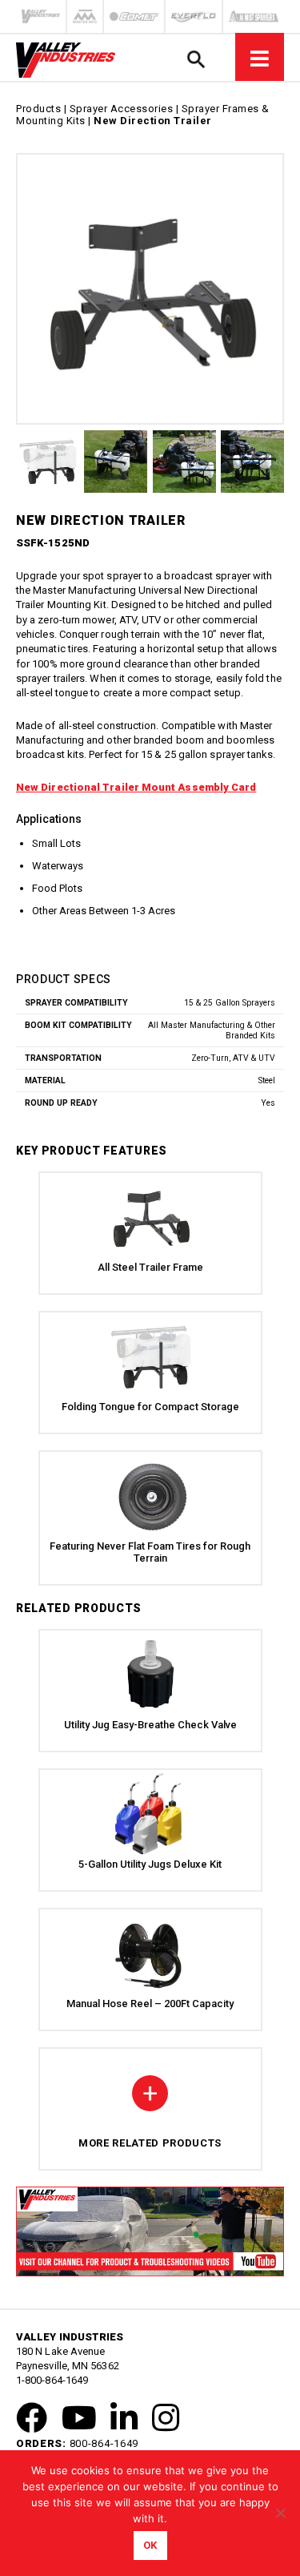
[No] (280, 2513)
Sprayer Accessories (122, 109)
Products (38, 109)
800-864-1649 (104, 2443)
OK (150, 2545)
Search (196, 59)
